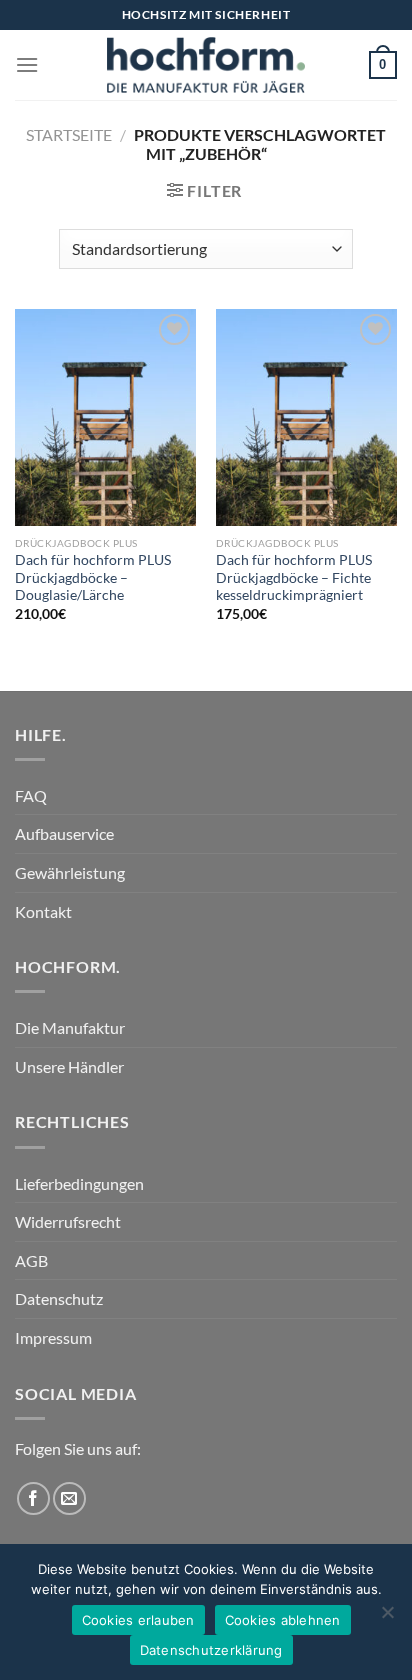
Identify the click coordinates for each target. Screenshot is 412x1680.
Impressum (53, 1337)
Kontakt (43, 911)
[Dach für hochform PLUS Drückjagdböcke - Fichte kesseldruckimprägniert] (306, 417)
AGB (31, 1260)
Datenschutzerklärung (211, 1650)
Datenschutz (59, 1298)
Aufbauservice (64, 833)
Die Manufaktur (70, 1027)
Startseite (69, 134)
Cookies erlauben (138, 1620)
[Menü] (27, 64)
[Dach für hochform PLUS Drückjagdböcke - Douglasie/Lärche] (105, 417)
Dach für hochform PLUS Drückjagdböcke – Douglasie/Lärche (93, 577)
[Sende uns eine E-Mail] (69, 1498)
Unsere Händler (69, 1066)
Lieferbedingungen (79, 1183)
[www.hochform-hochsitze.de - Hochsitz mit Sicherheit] (206, 65)
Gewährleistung (70, 872)
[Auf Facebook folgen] (33, 1498)
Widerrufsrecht (68, 1221)
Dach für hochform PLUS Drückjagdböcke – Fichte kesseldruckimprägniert (294, 577)
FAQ (31, 795)
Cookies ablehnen (283, 1620)
